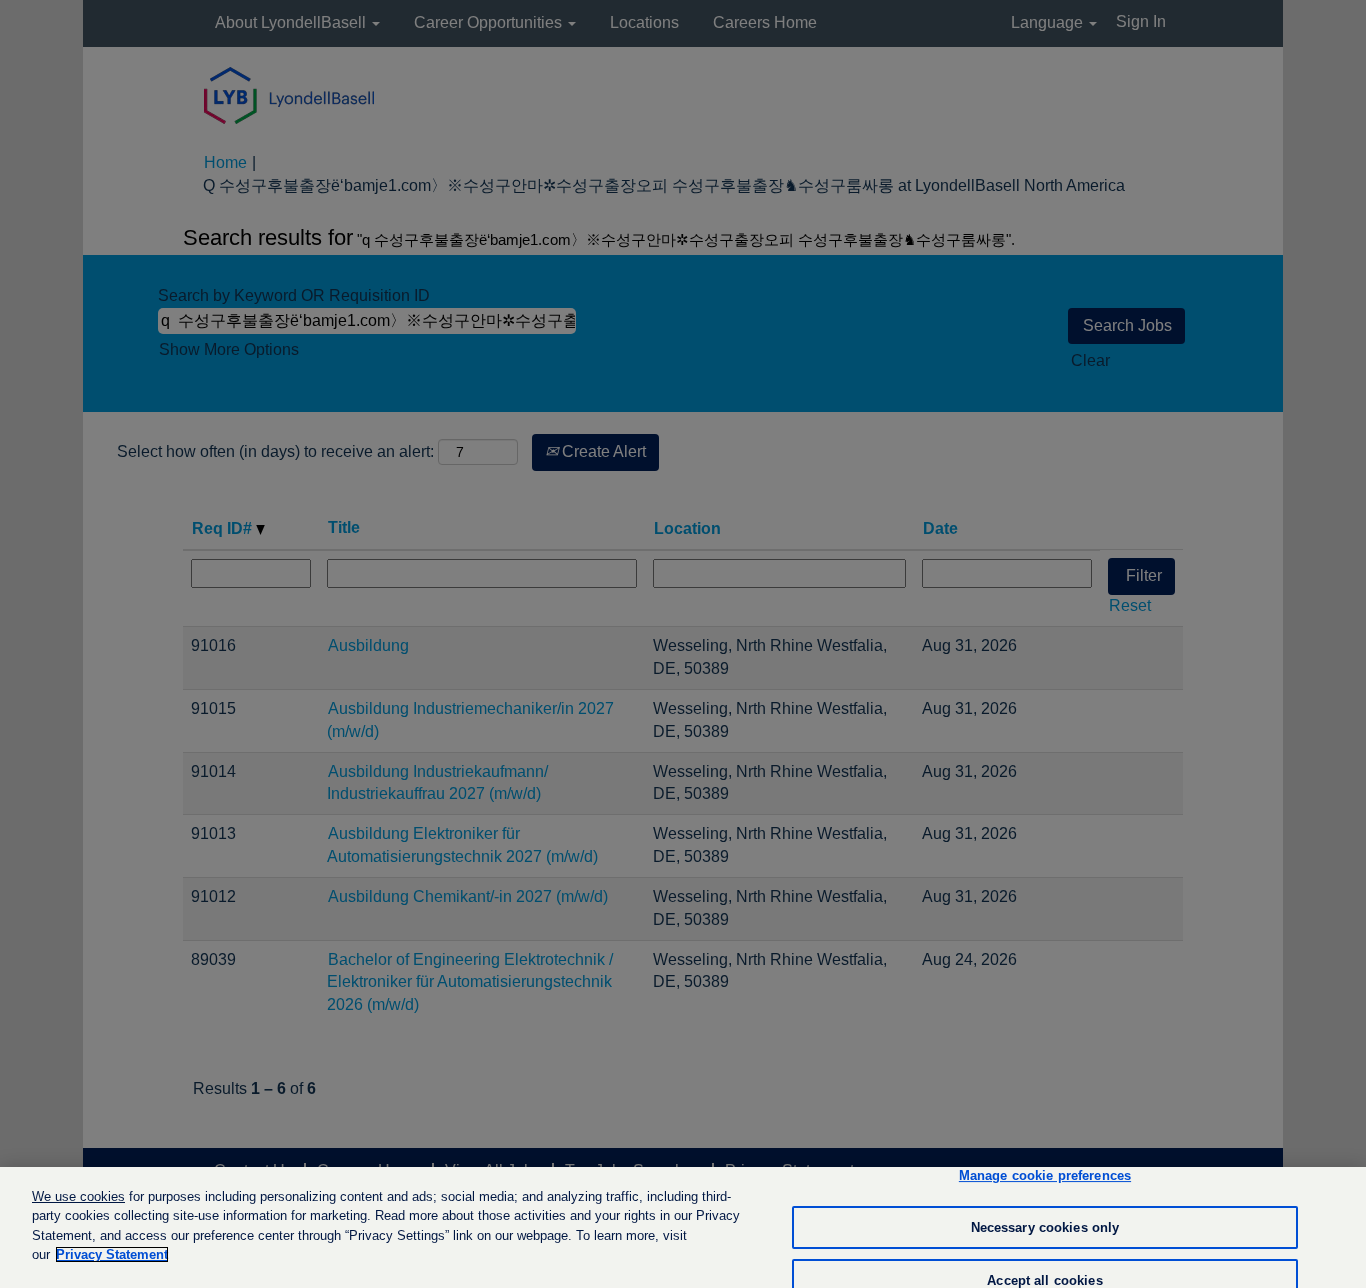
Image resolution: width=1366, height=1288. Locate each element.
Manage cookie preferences (1045, 1176)
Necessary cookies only (1045, 1227)
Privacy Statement (112, 1254)
